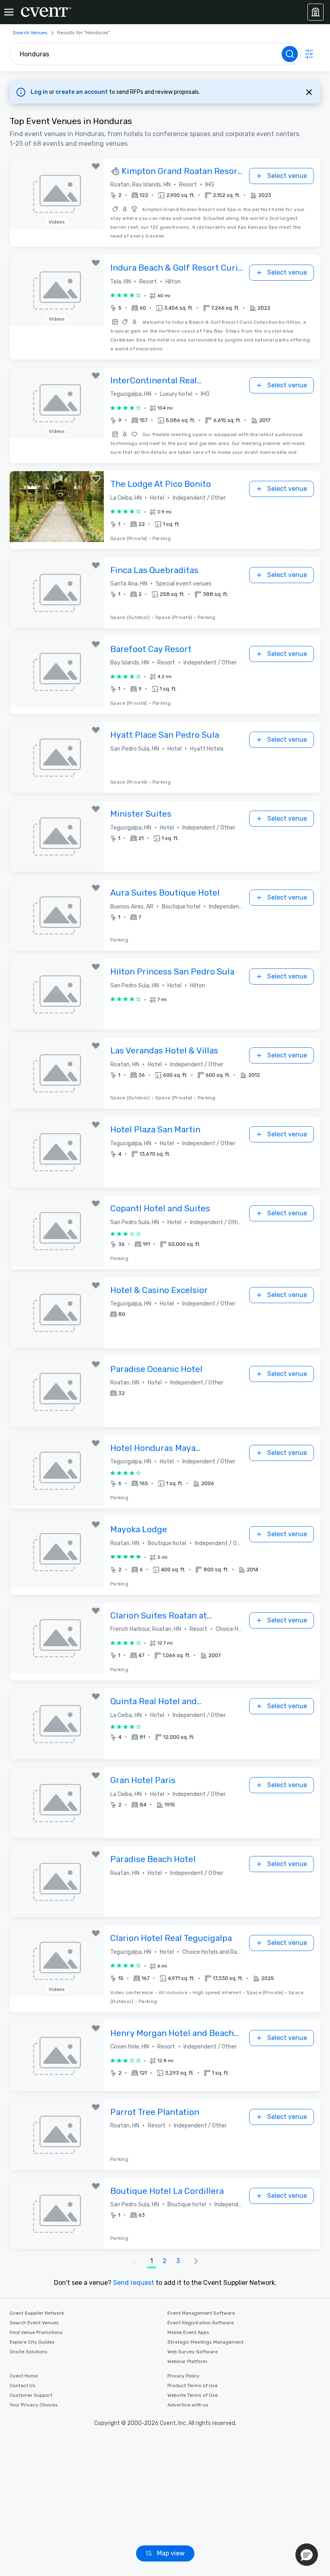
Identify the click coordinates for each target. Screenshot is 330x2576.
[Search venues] (290, 54)
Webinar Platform (187, 2361)
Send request (134, 2283)
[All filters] (309, 54)
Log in (40, 92)
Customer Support (31, 2395)
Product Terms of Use (193, 2386)
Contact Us (23, 2386)
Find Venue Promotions (36, 2332)
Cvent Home (24, 2376)
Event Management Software (201, 2313)
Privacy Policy (184, 2376)
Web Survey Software (193, 2352)
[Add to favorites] (96, 166)
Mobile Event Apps (188, 2332)
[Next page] (196, 2261)
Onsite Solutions (29, 2352)
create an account (82, 92)
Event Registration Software (201, 2323)
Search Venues (30, 33)
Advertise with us (188, 2405)
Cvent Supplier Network (37, 2313)
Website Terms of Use (193, 2395)
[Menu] (9, 12)
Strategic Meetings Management (205, 2342)
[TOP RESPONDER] (116, 172)
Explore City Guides (32, 2342)
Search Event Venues (34, 2323)
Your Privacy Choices (34, 2405)
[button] (191, 195)
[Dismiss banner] (309, 92)
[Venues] (316, 12)
